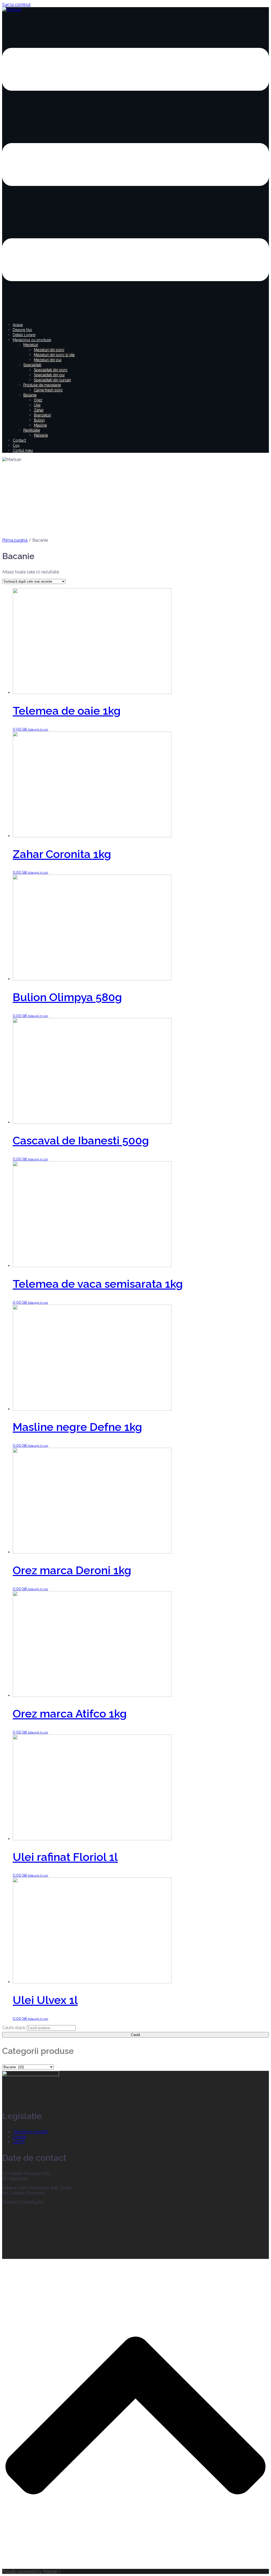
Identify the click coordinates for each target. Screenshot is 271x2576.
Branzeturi (42, 415)
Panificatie (32, 430)
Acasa (18, 325)
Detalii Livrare (24, 335)
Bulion (39, 420)
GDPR (19, 2142)
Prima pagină (15, 540)
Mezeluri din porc (49, 350)
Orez (38, 400)
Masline (40, 425)
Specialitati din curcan (52, 380)
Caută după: (14, 2028)
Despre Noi (22, 330)
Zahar (39, 410)
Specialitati (32, 365)
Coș (16, 445)
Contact (19, 440)
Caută (135, 2035)
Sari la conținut (16, 5)
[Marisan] (12, 10)
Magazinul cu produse (32, 340)
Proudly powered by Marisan (30, 2571)
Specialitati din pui (49, 375)
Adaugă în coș (38, 729)
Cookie (19, 2137)
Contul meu (23, 450)
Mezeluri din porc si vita (54, 355)
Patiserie (41, 435)
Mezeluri (31, 345)
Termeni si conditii (30, 2132)
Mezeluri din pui (48, 360)
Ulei (37, 405)
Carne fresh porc (48, 390)
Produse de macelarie (42, 385)
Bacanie (30, 395)
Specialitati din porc (51, 370)
